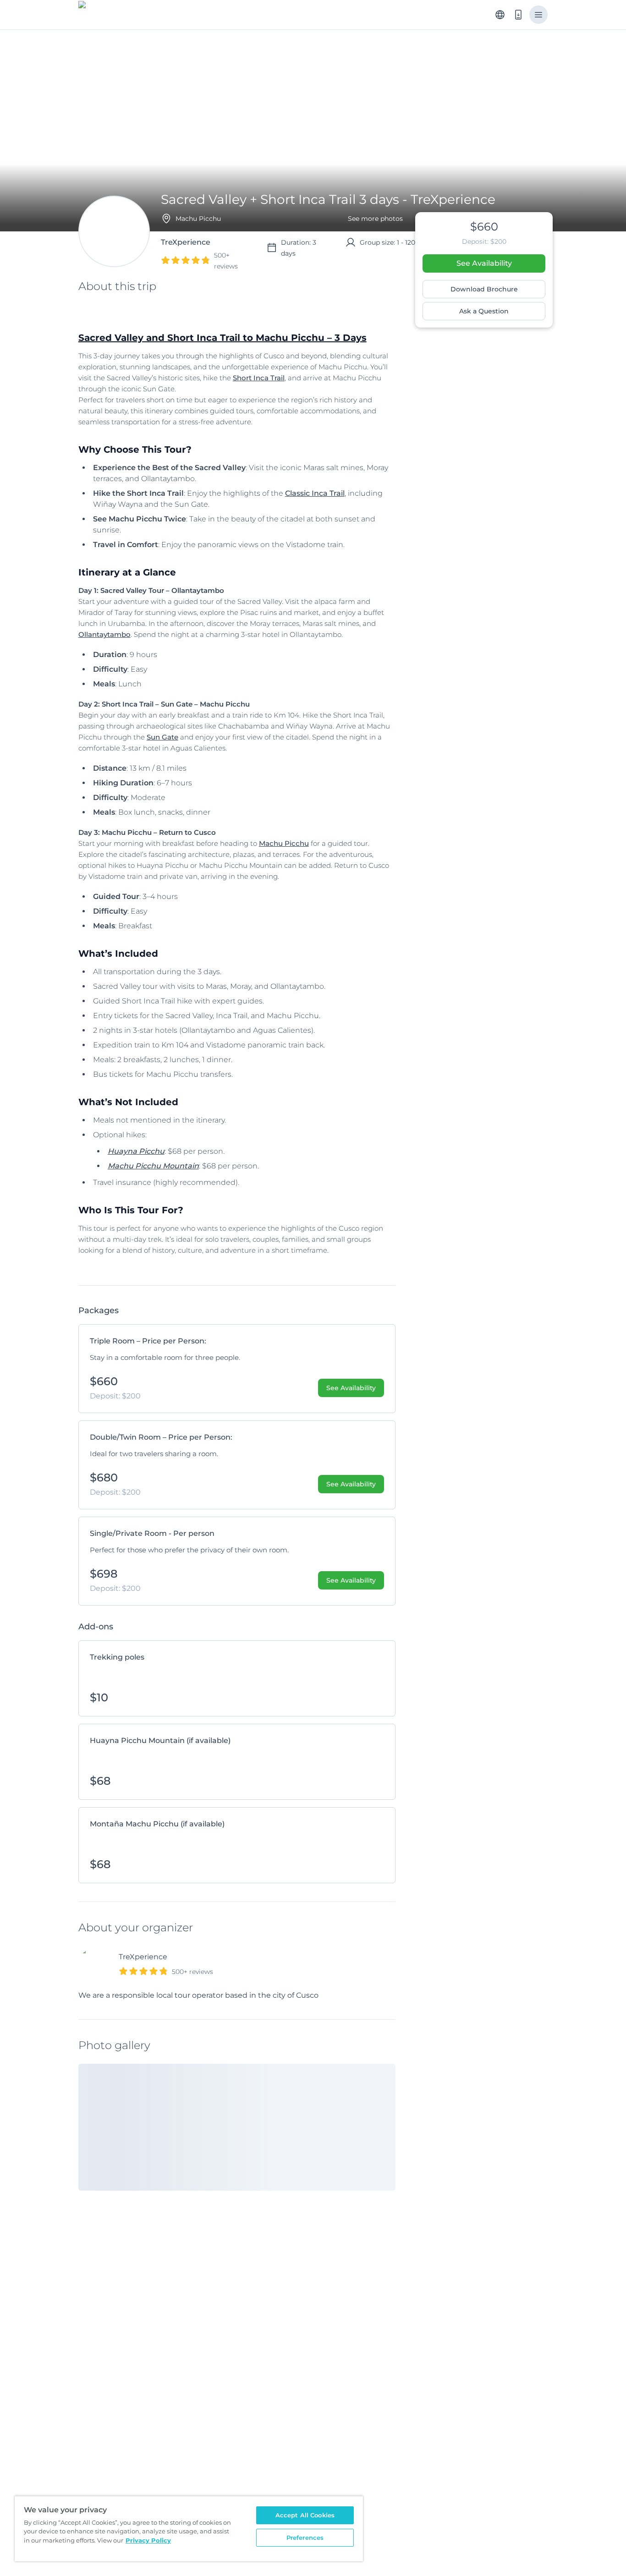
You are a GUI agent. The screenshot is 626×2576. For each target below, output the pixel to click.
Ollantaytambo (104, 634)
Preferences (305, 2538)
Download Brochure (484, 289)
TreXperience (143, 1957)
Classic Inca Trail (315, 493)
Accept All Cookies (305, 2515)
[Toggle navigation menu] (538, 15)
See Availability (484, 263)
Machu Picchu (284, 843)
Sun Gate (162, 737)
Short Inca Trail (259, 378)
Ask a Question (484, 311)
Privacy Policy (148, 2540)
